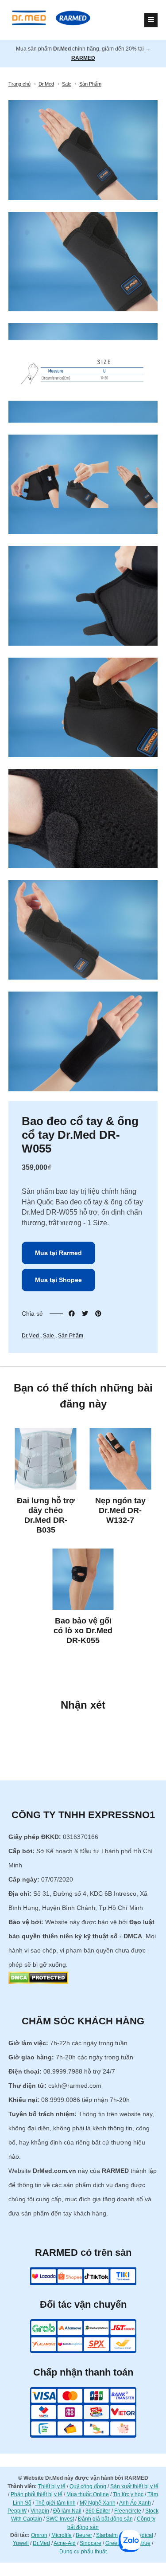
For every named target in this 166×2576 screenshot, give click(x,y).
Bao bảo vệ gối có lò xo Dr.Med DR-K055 (83, 1631)
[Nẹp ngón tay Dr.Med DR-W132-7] (121, 1459)
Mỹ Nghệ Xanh (98, 2503)
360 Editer (98, 2511)
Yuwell (21, 2543)
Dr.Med (31, 1336)
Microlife (62, 2535)
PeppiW (17, 2511)
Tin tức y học (128, 2494)
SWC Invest (60, 2519)
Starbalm (107, 2535)
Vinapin (40, 2511)
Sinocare (91, 2543)
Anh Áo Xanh (135, 2503)
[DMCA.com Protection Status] (38, 1982)
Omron (39, 2535)
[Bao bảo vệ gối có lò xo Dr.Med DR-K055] (83, 1579)
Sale (49, 1336)
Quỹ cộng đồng (88, 2486)
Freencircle (128, 2511)
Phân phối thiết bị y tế (37, 2494)
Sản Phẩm (71, 1336)
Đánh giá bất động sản (105, 2519)
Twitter (85, 1313)
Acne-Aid (65, 2543)
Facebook (72, 1313)
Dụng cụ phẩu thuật (83, 2552)
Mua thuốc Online (88, 2494)
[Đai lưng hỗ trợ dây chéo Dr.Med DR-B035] (46, 1459)
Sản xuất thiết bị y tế (134, 2486)
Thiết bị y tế (52, 2486)
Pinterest (98, 1313)
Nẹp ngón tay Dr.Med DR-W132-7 (120, 1510)
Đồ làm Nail (67, 2511)
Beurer (84, 2535)
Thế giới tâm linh (56, 2503)
